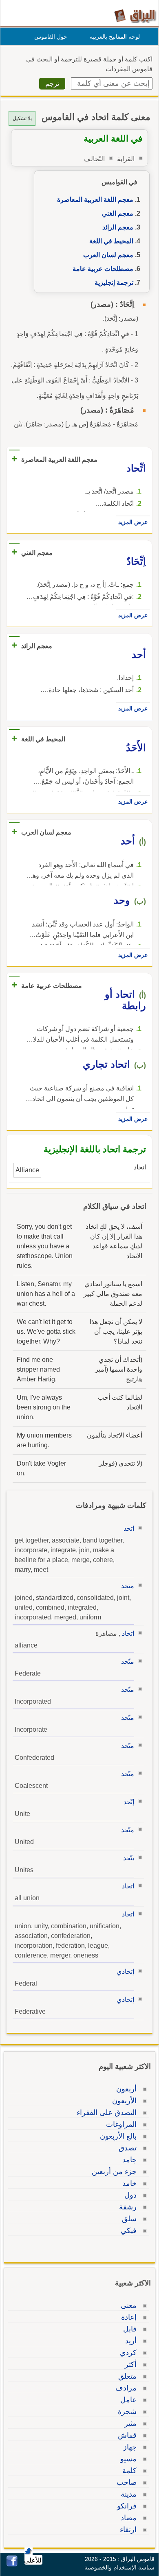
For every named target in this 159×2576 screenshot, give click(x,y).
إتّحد (129, 1802)
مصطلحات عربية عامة (103, 269)
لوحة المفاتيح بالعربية (115, 37)
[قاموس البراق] (135, 16)
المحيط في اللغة (111, 241)
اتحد (129, 1528)
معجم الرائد (118, 227)
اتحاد (128, 1633)
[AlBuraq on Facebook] (12, 2564)
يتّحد (129, 1858)
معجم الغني (118, 213)
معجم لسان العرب (108, 255)
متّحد (128, 1662)
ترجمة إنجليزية (114, 283)
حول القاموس (51, 37)
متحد (128, 1586)
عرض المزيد (133, 522)
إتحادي (125, 1972)
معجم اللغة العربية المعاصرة (95, 200)
